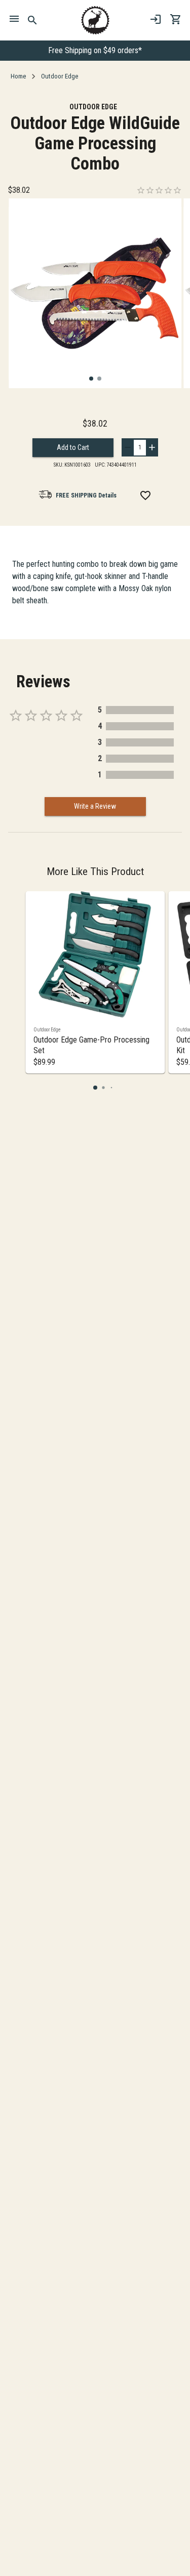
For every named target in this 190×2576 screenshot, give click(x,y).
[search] (33, 20)
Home (18, 76)
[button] (91, 379)
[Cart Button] (176, 19)
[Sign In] (156, 19)
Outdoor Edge (60, 76)
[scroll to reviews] (159, 190)
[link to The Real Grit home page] (95, 20)
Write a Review (95, 806)
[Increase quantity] (152, 447)
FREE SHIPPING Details (86, 495)
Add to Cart (73, 447)
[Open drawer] (14, 20)
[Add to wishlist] (145, 495)
